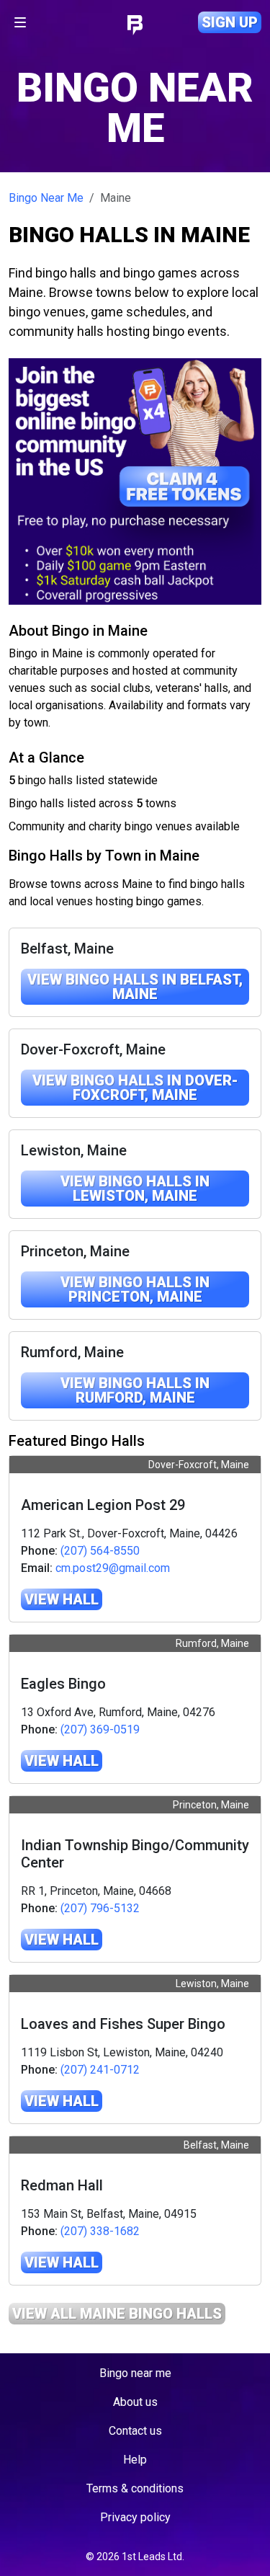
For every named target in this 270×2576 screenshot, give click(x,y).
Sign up (230, 22)
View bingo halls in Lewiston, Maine (135, 1189)
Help (135, 2460)
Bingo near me (135, 2373)
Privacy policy (135, 2517)
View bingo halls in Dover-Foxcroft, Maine (135, 1088)
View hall (62, 1599)
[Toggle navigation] (20, 22)
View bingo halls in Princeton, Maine (135, 1289)
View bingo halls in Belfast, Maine (135, 987)
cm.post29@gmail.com (113, 1568)
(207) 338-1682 (100, 2231)
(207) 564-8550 (100, 1551)
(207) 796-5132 (100, 1908)
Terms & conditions (135, 2488)
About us (135, 2402)
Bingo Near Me (46, 198)
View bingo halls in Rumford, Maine (135, 1390)
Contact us (135, 2431)
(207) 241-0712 (100, 2070)
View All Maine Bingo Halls (117, 2314)
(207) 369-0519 (100, 1729)
